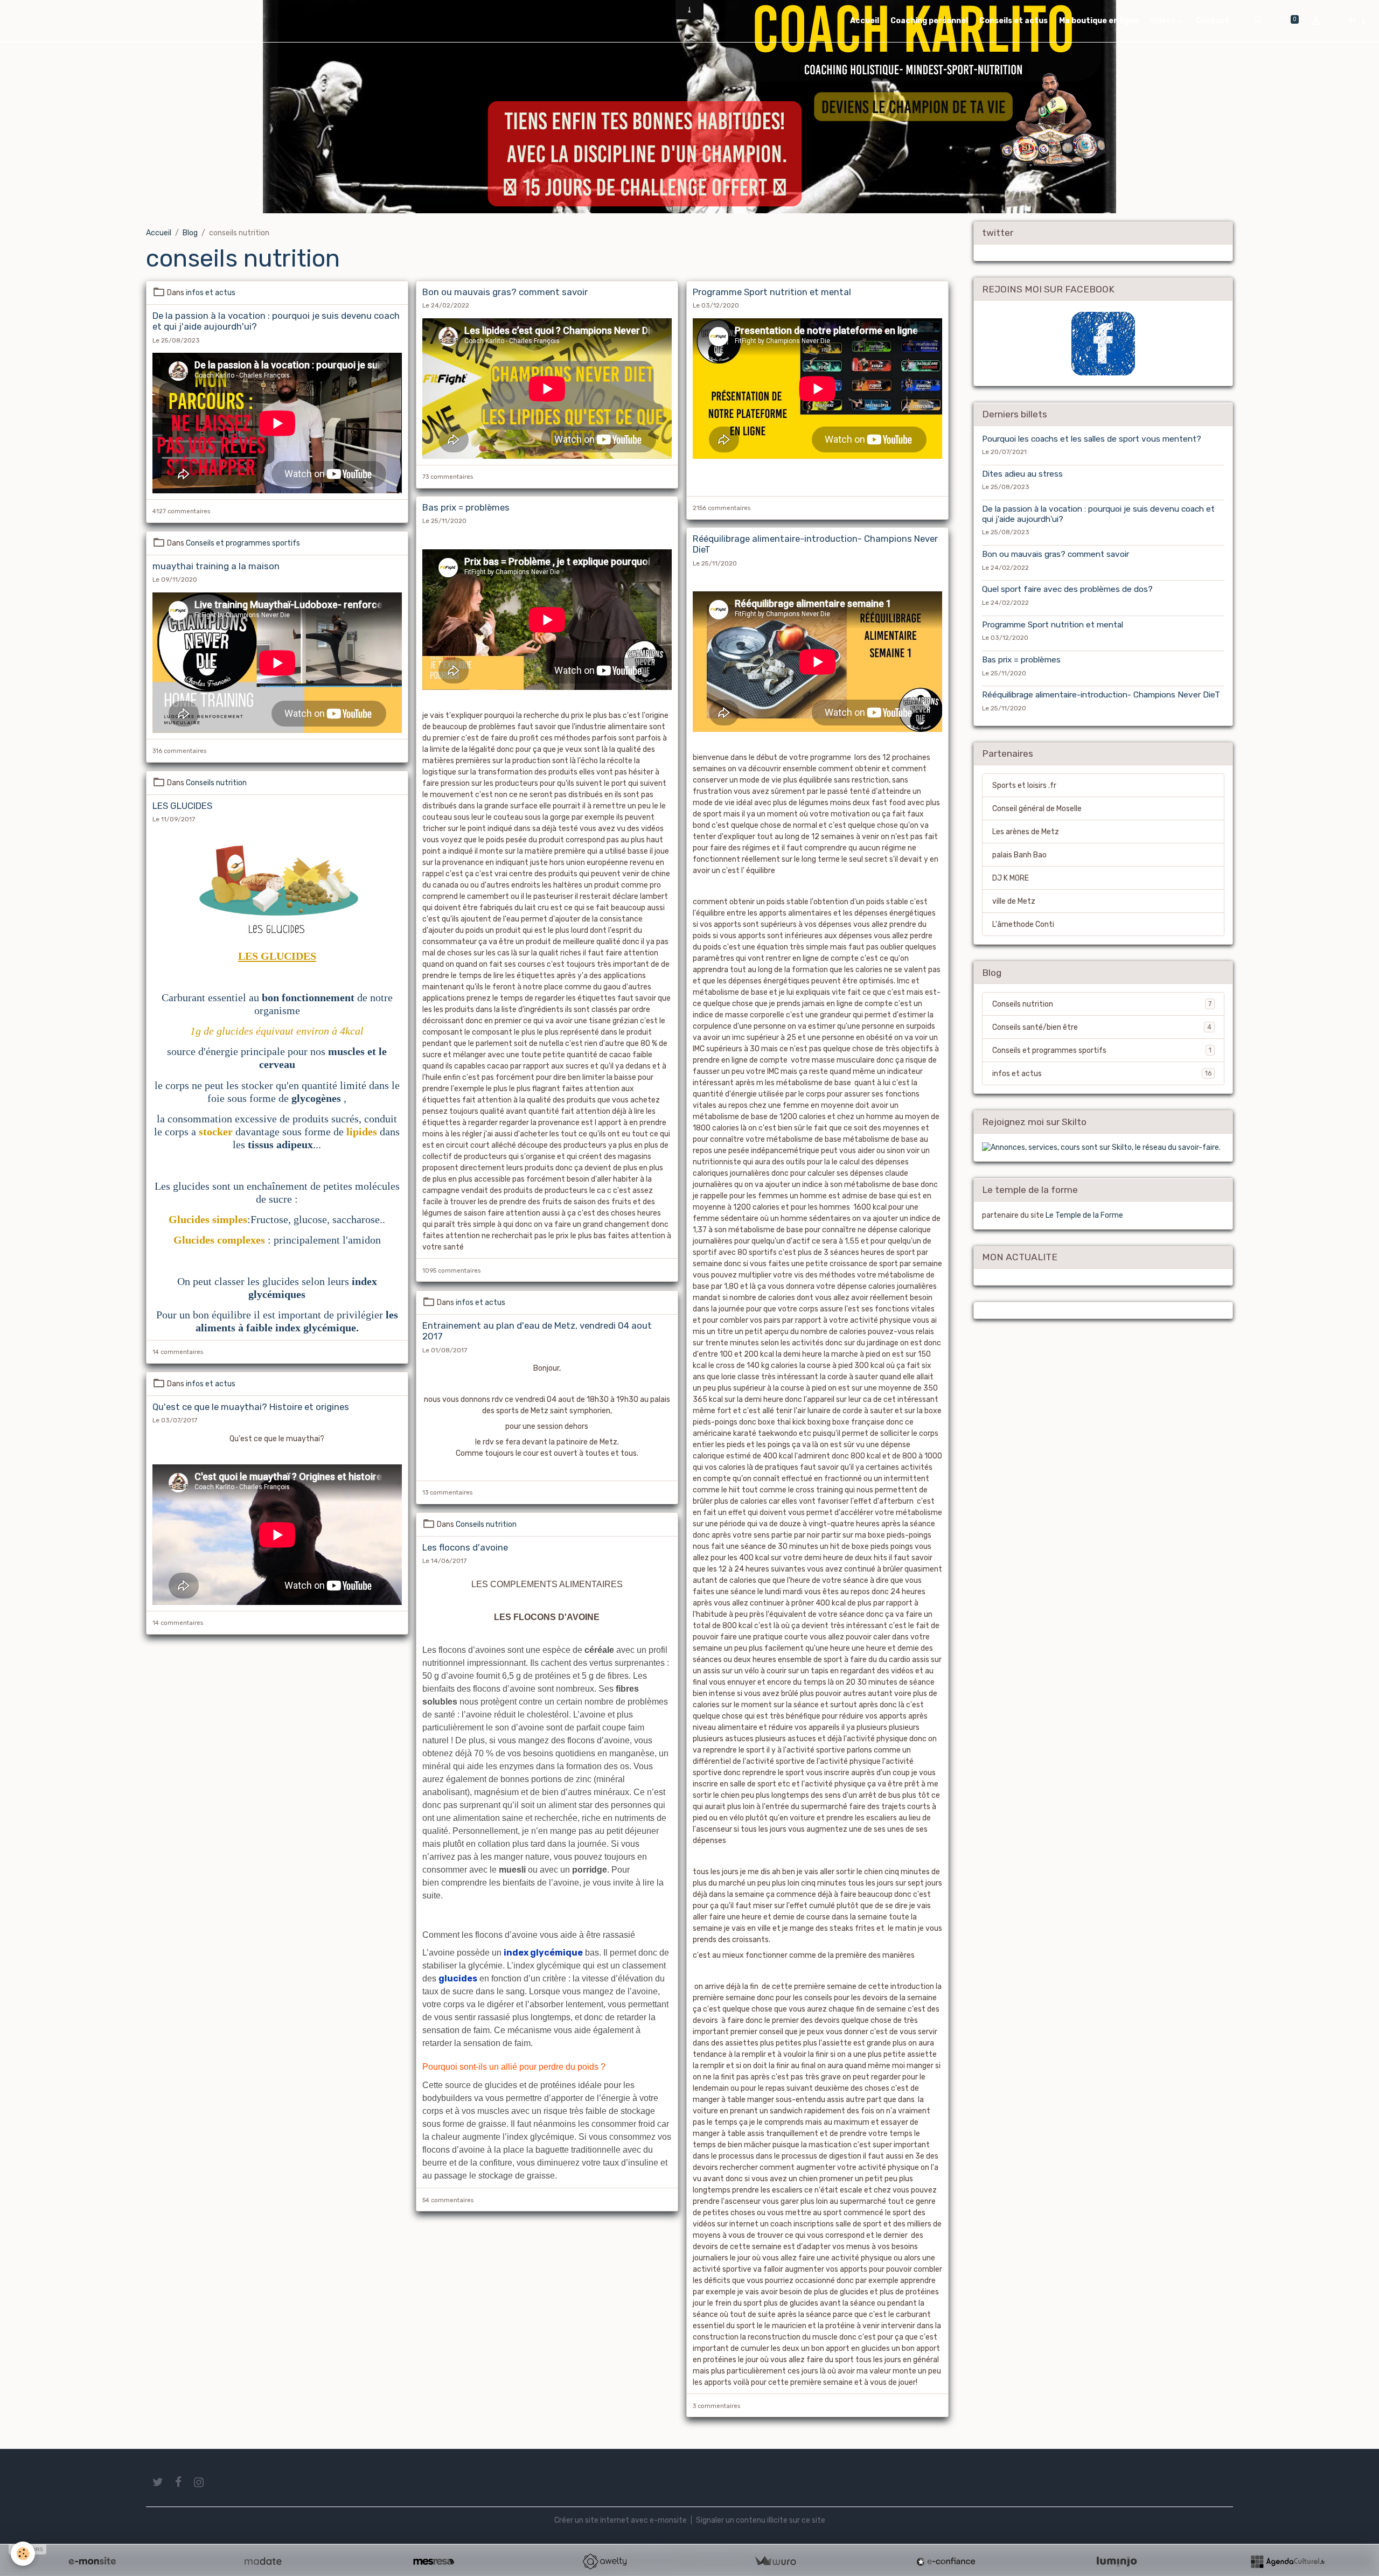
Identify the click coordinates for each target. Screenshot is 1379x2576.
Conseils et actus (1014, 21)
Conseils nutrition (216, 783)
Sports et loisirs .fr (1024, 786)
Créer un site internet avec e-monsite (621, 2520)
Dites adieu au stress (1022, 474)
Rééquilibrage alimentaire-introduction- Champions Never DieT (1101, 695)
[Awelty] (604, 2561)
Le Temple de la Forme (1084, 1215)
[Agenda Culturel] (1287, 2561)
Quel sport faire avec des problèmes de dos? (1067, 590)
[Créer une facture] (775, 2561)
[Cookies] (23, 2554)
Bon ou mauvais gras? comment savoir (505, 292)
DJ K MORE (1011, 878)
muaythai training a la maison (216, 566)
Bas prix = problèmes (466, 507)
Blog (190, 233)
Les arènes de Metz (1026, 832)
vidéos (1164, 21)
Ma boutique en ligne (1099, 21)
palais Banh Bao (1019, 855)
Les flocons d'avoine (465, 1547)
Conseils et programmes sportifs (243, 543)
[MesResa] (434, 2561)
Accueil (865, 21)
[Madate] (263, 2561)
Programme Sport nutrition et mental (772, 292)
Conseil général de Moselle (1037, 809)
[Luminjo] (1117, 2561)
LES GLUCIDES (182, 806)
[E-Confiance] (946, 2561)
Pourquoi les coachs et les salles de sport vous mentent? (1092, 439)
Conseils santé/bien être (1102, 1027)
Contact (1213, 21)
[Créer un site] (92, 2561)
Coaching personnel (929, 21)
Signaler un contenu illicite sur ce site (761, 2520)
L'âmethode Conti (1023, 924)
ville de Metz (1014, 901)
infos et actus (211, 293)
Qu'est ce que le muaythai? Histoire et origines (251, 1407)
